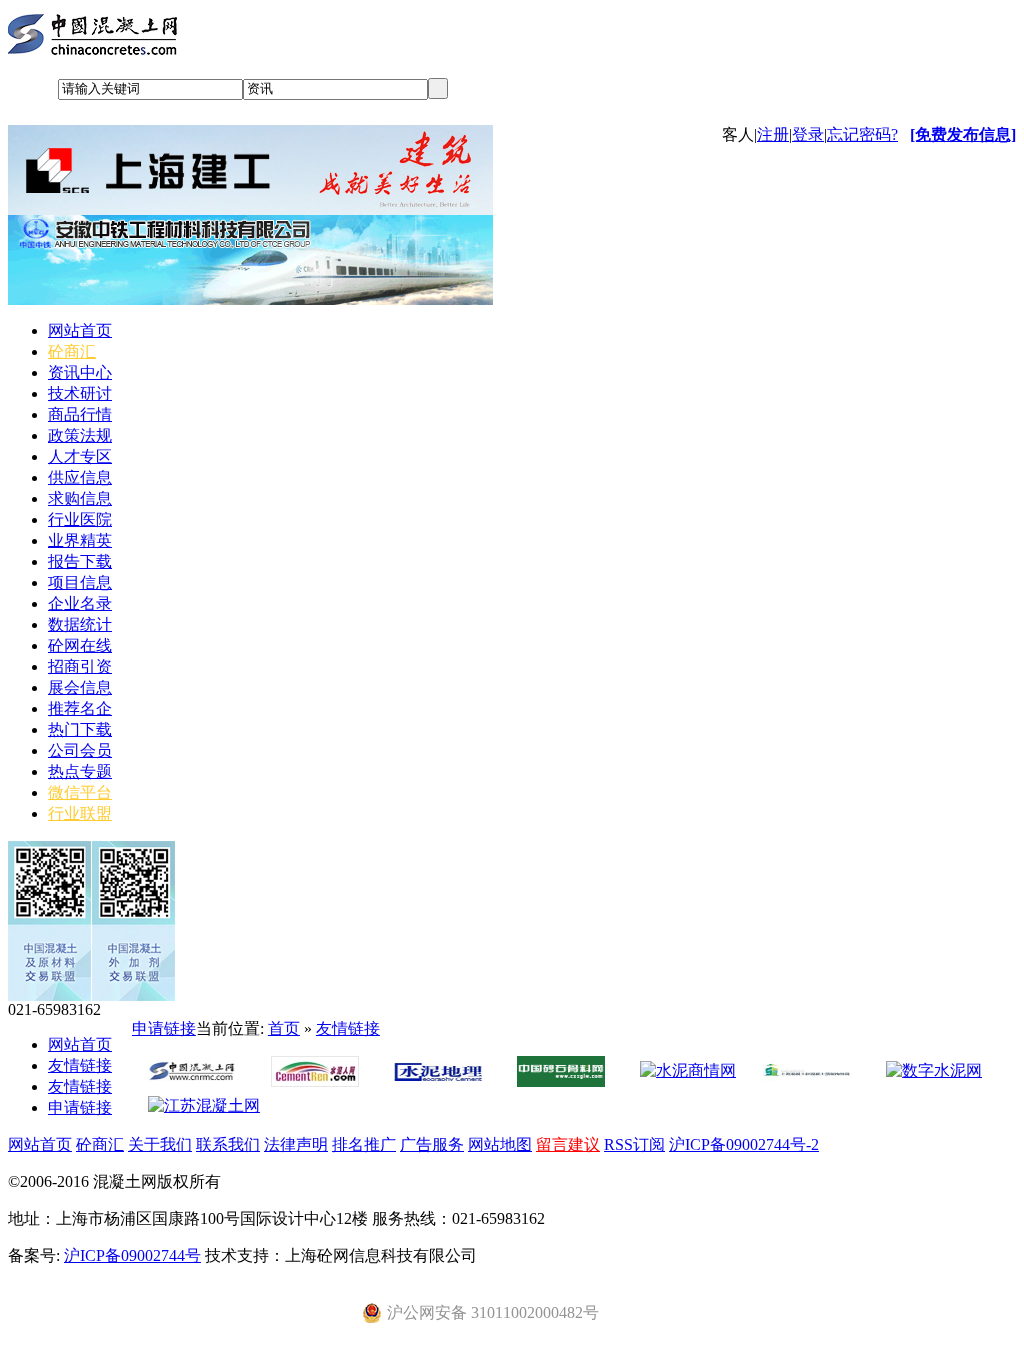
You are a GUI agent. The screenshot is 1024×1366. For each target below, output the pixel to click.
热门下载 (80, 729)
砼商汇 (72, 351)
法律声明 (296, 1144)
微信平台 (80, 792)
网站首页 (80, 330)
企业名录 (80, 603)
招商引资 (80, 666)
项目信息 (80, 582)
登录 (808, 134)
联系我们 (228, 1144)
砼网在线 (80, 645)
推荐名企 (80, 708)
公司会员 (80, 750)
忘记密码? (862, 134)
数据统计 (80, 624)
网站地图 (500, 1144)
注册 (773, 134)
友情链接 (80, 1065)
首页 (284, 1028)
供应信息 (80, 477)
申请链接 (80, 1107)
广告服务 (432, 1144)
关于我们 (160, 1144)
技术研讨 (80, 393)
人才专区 (80, 456)
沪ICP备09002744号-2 (744, 1144)
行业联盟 (80, 813)
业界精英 (80, 540)
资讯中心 (80, 372)
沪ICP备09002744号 (132, 1255)
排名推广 (364, 1144)
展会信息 (80, 687)
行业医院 (80, 519)
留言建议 (568, 1144)
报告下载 (80, 561)
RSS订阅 (634, 1144)
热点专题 (80, 771)
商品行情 (80, 414)
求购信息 (80, 498)
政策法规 (80, 435)
